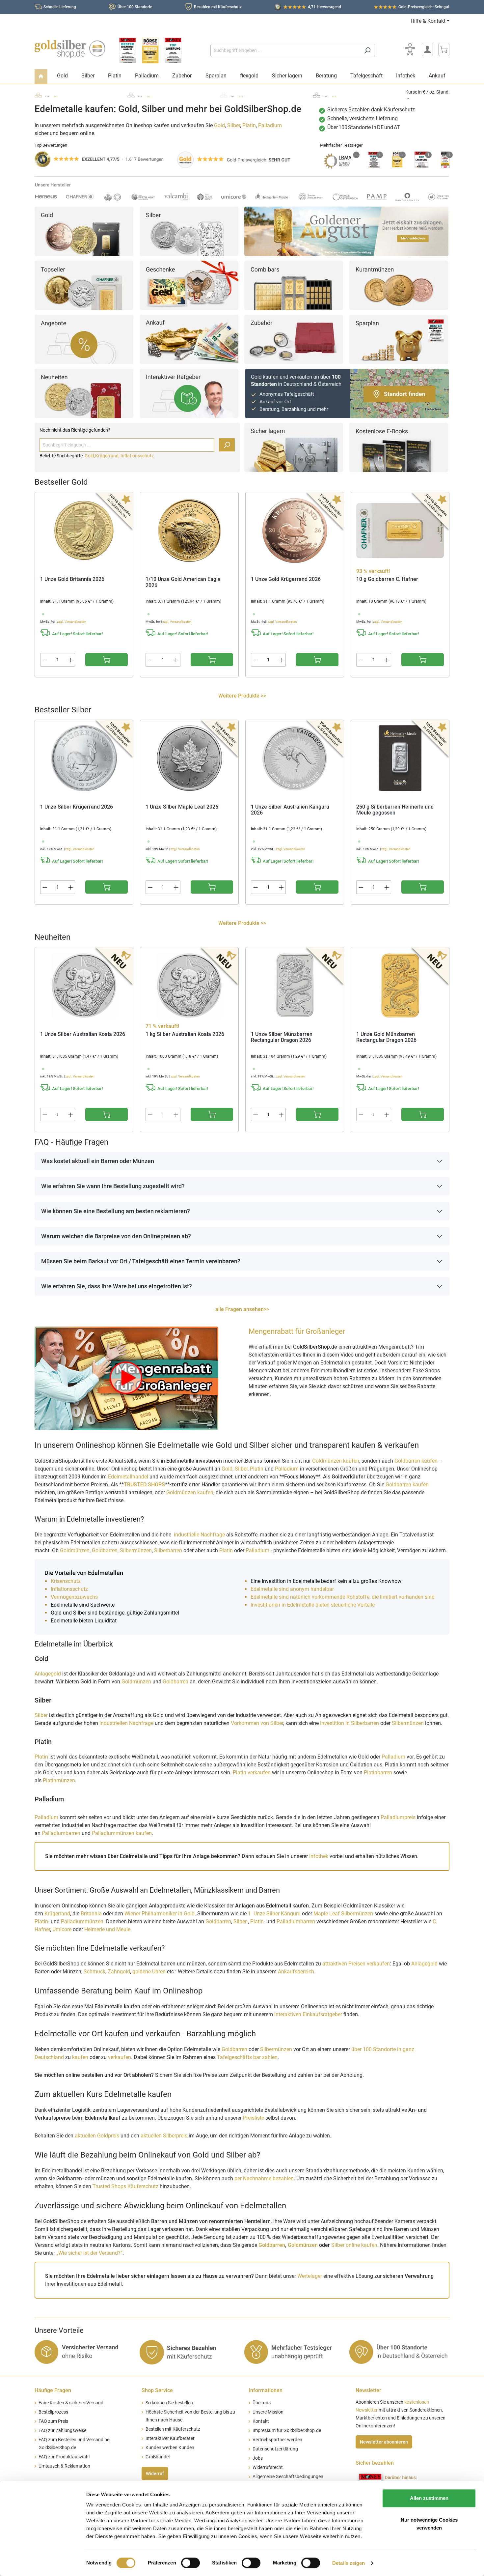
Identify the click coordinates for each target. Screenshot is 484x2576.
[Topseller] (84, 285)
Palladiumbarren (62, 1833)
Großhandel (158, 2457)
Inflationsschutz (137, 456)
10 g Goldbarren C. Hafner (387, 579)
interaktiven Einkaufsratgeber (308, 2014)
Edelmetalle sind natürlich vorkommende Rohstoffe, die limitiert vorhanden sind (343, 1597)
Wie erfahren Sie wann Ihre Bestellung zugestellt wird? (113, 1186)
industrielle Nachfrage (199, 1535)
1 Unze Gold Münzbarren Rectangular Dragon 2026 (386, 1037)
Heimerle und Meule (107, 1929)
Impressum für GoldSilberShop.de (287, 2431)
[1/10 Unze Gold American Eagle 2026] (189, 530)
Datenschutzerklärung (275, 2449)
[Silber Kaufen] (189, 231)
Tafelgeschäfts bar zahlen (247, 2057)
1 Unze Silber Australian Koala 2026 (83, 1034)
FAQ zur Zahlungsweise (62, 2431)
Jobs (258, 2458)
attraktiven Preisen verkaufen (356, 1964)
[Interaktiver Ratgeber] (189, 393)
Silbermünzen (136, 1550)
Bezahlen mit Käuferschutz (218, 7)
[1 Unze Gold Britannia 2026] (84, 530)
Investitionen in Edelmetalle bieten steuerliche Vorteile (313, 1605)
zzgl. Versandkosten (72, 622)
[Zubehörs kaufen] (294, 339)
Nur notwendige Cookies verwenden (429, 2524)
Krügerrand (57, 1914)
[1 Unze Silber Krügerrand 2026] (84, 758)
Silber (234, 125)
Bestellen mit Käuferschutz (173, 2429)
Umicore (62, 1929)
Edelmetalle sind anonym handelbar (292, 1589)
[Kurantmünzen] (399, 285)
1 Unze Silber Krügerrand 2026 (77, 807)
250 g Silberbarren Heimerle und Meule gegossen (395, 810)
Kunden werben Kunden (170, 2448)
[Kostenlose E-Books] (399, 447)
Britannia (91, 1914)
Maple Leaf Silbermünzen (343, 1914)
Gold (219, 125)
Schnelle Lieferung (60, 7)
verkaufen (120, 2057)
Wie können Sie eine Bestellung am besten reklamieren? (116, 1211)
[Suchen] (367, 50)
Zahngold (119, 1972)
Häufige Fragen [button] (53, 2390)
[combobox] (285, 50)
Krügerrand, (108, 456)
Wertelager (310, 2276)
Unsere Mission (268, 2412)
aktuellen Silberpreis (164, 2136)
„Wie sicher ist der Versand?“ (89, 2253)
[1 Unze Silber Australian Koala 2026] (84, 986)
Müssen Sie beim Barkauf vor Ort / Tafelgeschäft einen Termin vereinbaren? (141, 1261)
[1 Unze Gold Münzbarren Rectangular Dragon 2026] (400, 986)
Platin (249, 125)
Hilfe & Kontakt (428, 21)
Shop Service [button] (157, 2390)
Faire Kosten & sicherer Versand (71, 2403)
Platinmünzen (59, 1780)
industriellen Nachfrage (126, 1723)
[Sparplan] (399, 339)
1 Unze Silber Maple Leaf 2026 (182, 807)
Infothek (319, 1856)
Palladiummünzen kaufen (122, 1833)
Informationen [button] (266, 2390)
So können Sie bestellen (169, 2403)
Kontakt (261, 2421)
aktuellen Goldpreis (97, 2136)
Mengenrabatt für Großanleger (297, 1331)
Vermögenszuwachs (74, 1597)
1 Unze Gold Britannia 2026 (72, 579)
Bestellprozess (53, 2412)
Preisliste (254, 2118)
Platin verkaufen (252, 1773)
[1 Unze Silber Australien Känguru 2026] (295, 758)
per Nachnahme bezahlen (264, 2178)
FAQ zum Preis (53, 2421)
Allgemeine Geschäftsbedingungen (288, 2477)
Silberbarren (168, 1550)
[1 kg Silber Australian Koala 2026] (189, 986)
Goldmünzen (75, 1550)
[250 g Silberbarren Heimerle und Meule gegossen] (400, 758)
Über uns (262, 2403)
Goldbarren (105, 1550)
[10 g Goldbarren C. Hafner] (400, 530)
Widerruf (155, 2474)
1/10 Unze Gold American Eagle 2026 (183, 582)
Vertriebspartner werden (277, 2440)
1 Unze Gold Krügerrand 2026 (286, 579)
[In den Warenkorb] (107, 660)
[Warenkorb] (444, 49)
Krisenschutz (66, 1581)
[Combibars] (294, 285)
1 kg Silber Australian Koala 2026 (185, 1034)
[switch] (190, 2563)
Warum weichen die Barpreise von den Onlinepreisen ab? (116, 1236)
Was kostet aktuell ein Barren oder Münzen (98, 1161)
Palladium (270, 125)
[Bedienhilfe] (410, 49)
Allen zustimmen (429, 2498)
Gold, (90, 456)
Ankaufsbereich (296, 1972)
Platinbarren (379, 1773)
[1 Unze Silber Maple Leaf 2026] (189, 758)
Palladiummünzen (82, 1921)
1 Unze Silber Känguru (274, 1914)
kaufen (80, 2057)
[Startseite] (41, 77)
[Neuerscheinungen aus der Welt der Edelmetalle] (84, 393)
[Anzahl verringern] (45, 660)
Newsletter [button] (368, 2390)
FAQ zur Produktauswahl (64, 2457)
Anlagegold (48, 1674)
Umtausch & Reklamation (64, 2466)
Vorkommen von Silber (257, 1723)
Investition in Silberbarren (350, 1723)
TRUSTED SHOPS (144, 1485)
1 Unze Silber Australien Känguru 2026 (290, 810)
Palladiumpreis (398, 1817)
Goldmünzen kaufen (336, 1461)
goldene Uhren (149, 1972)
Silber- (241, 1921)
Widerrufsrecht (268, 2467)
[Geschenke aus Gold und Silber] (189, 285)
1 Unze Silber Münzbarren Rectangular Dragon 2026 (282, 1037)
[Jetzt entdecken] (346, 231)
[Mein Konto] (427, 49)
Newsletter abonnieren (384, 2442)
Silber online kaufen (354, 2245)
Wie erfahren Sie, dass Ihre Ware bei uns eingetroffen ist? (117, 1286)
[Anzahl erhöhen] (71, 660)
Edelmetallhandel (129, 1477)
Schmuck (94, 1972)
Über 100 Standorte (135, 7)
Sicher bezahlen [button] (375, 2463)
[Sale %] (84, 339)
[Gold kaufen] (84, 231)
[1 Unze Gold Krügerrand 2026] (295, 530)
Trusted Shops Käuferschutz (125, 2186)
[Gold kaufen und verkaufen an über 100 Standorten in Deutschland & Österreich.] (347, 393)
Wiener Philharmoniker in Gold (160, 1914)
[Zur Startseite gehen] (70, 49)
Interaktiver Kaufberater (170, 2438)
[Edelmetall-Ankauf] (189, 339)
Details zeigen (349, 2563)
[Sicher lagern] (294, 447)
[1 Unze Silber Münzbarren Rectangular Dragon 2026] (295, 986)
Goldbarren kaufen (416, 1461)
